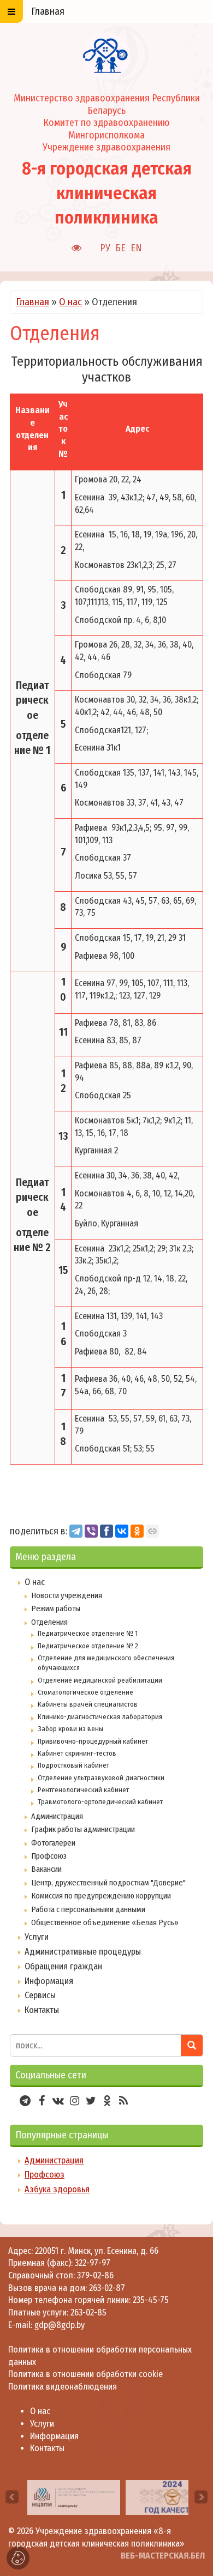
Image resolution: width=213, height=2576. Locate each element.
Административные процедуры (83, 1952)
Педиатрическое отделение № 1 (88, 1633)
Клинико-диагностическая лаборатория (100, 1717)
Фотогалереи (53, 1843)
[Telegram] (76, 1531)
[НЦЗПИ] (74, 2497)
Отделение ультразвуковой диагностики (101, 1778)
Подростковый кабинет (73, 1765)
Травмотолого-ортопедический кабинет (100, 1802)
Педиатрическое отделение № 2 (88, 1646)
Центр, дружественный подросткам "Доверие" (108, 1883)
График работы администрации (83, 1829)
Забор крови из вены (70, 1729)
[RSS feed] (123, 2101)
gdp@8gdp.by (60, 2325)
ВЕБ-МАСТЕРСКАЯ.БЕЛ (163, 2556)
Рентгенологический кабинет (83, 1790)
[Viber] (91, 1531)
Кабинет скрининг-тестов (77, 1753)
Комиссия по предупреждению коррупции (101, 1896)
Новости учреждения (67, 1595)
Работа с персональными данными (88, 1909)
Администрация (57, 1816)
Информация (49, 1981)
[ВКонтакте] (122, 1531)
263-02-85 (88, 2312)
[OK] (137, 1531)
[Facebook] (106, 1531)
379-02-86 (95, 2275)
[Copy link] (152, 1531)
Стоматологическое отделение (85, 1692)
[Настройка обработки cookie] (18, 2558)
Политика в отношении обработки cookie (85, 2374)
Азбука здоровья (57, 2189)
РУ (105, 248)
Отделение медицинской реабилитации (100, 1680)
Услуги (37, 1937)
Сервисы (40, 1995)
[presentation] (12, 2497)
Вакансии (46, 1869)
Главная (32, 302)
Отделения (49, 1622)
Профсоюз (49, 1856)
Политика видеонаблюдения (63, 2387)
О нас (70, 302)
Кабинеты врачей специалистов (88, 1704)
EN (136, 248)
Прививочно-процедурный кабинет (93, 1741)
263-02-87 (107, 2288)
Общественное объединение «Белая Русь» (105, 1922)
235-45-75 (151, 2300)
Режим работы (56, 1609)
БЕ (120, 248)
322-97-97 (91, 2263)
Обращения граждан (63, 1966)
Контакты (42, 2010)
